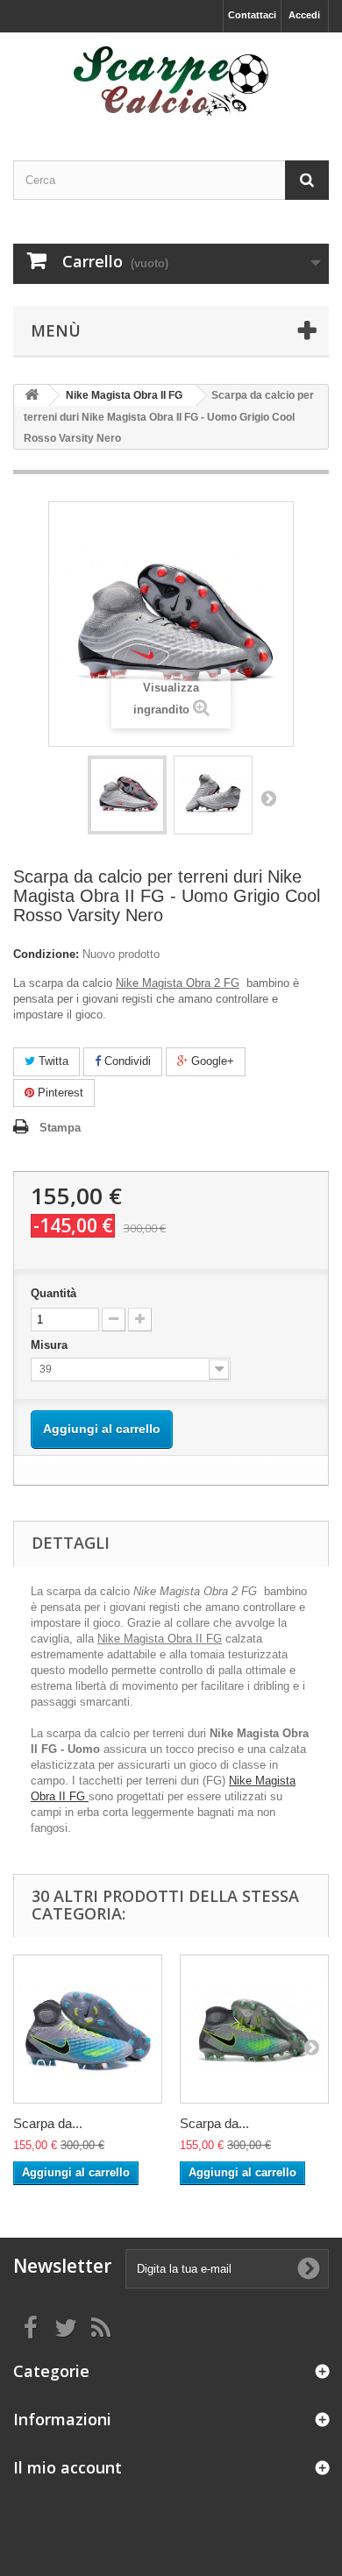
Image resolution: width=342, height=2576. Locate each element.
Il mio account (68, 2467)
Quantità (53, 1293)
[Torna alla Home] (32, 396)
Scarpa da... (48, 2123)
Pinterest (59, 1093)
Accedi (304, 15)
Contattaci (252, 15)
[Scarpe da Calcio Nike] (171, 81)
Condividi (126, 1061)
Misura (51, 1345)
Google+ (211, 1061)
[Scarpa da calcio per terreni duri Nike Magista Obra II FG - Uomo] (127, 795)
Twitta (52, 1061)
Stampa (60, 1128)
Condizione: (46, 954)
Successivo (268, 798)
